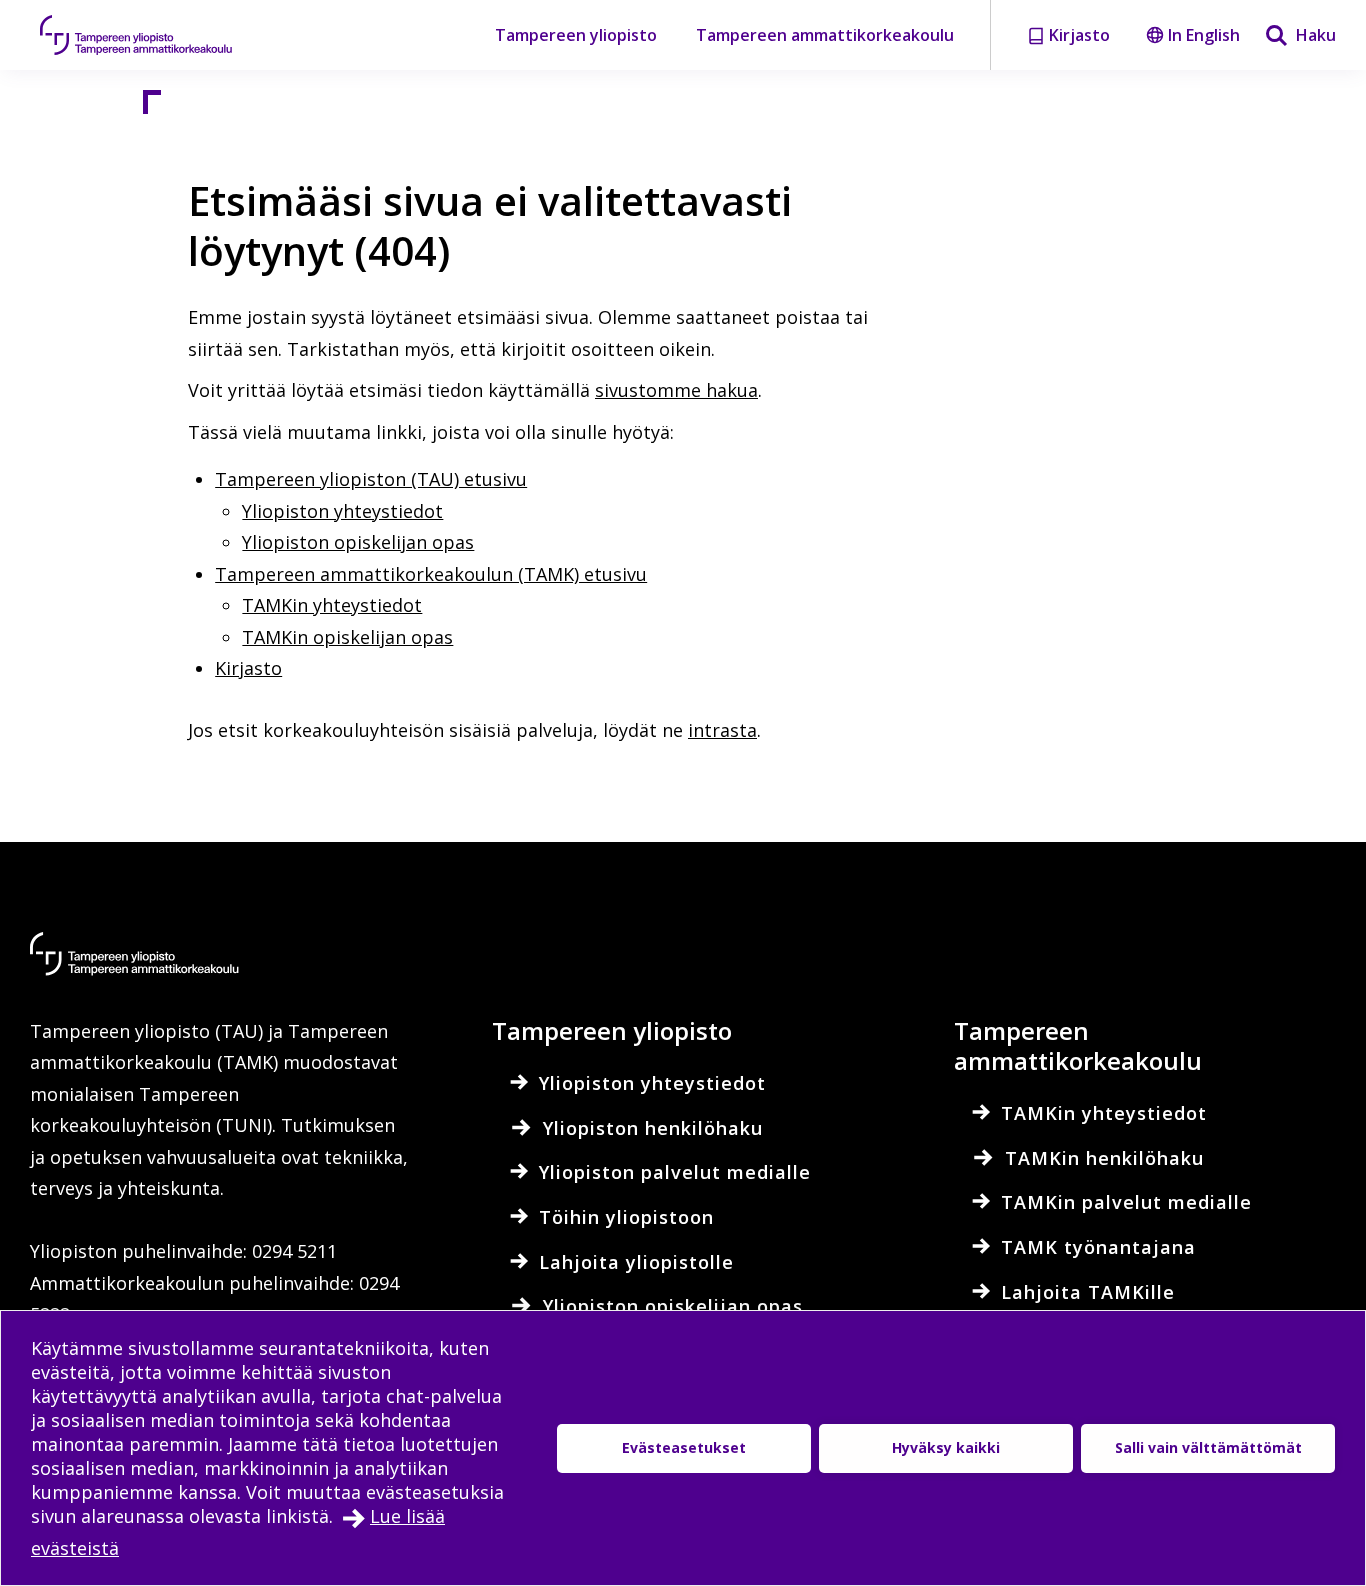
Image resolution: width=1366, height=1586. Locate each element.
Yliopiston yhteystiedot (342, 511)
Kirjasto (248, 668)
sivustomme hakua (676, 390)
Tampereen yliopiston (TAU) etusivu (371, 479)
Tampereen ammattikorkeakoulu (825, 35)
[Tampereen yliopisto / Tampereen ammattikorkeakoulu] (155, 35)
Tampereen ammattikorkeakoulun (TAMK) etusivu (431, 574)
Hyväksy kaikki (946, 1447)
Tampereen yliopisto (576, 35)
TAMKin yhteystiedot (332, 605)
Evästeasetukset (684, 1447)
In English (1204, 35)
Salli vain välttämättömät (1208, 1447)
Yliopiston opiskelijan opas (358, 542)
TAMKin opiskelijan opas (347, 637)
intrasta (722, 730)
